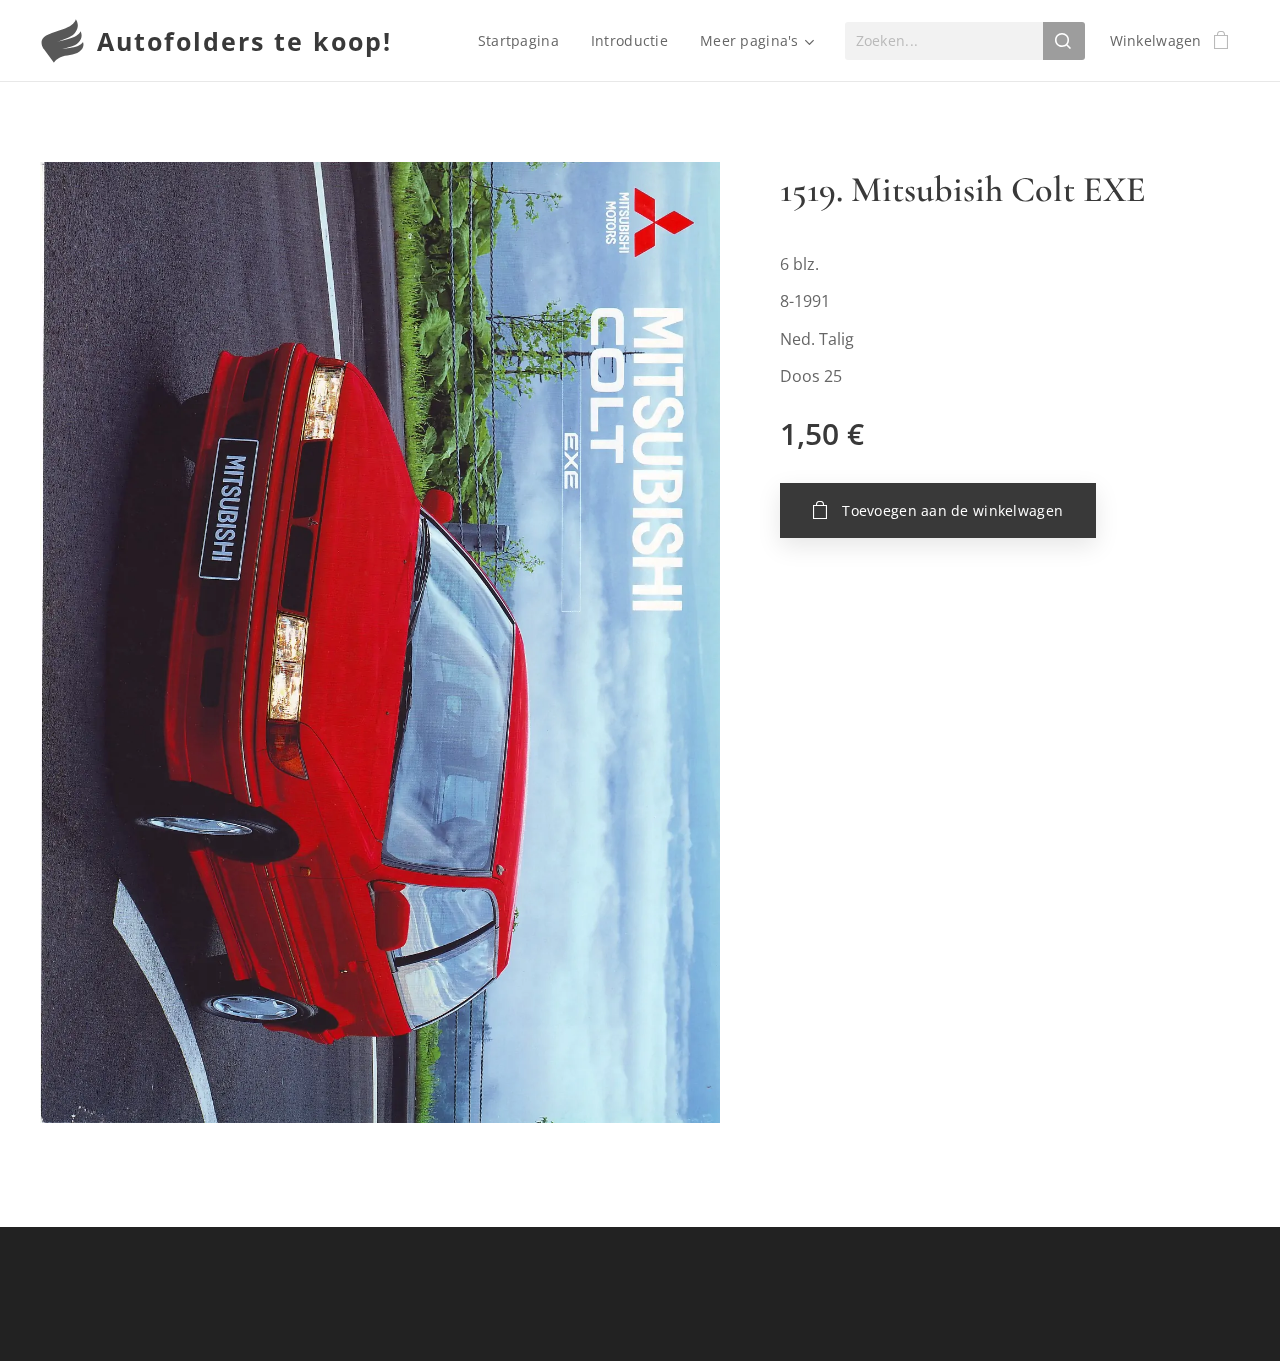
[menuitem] (524, 41)
